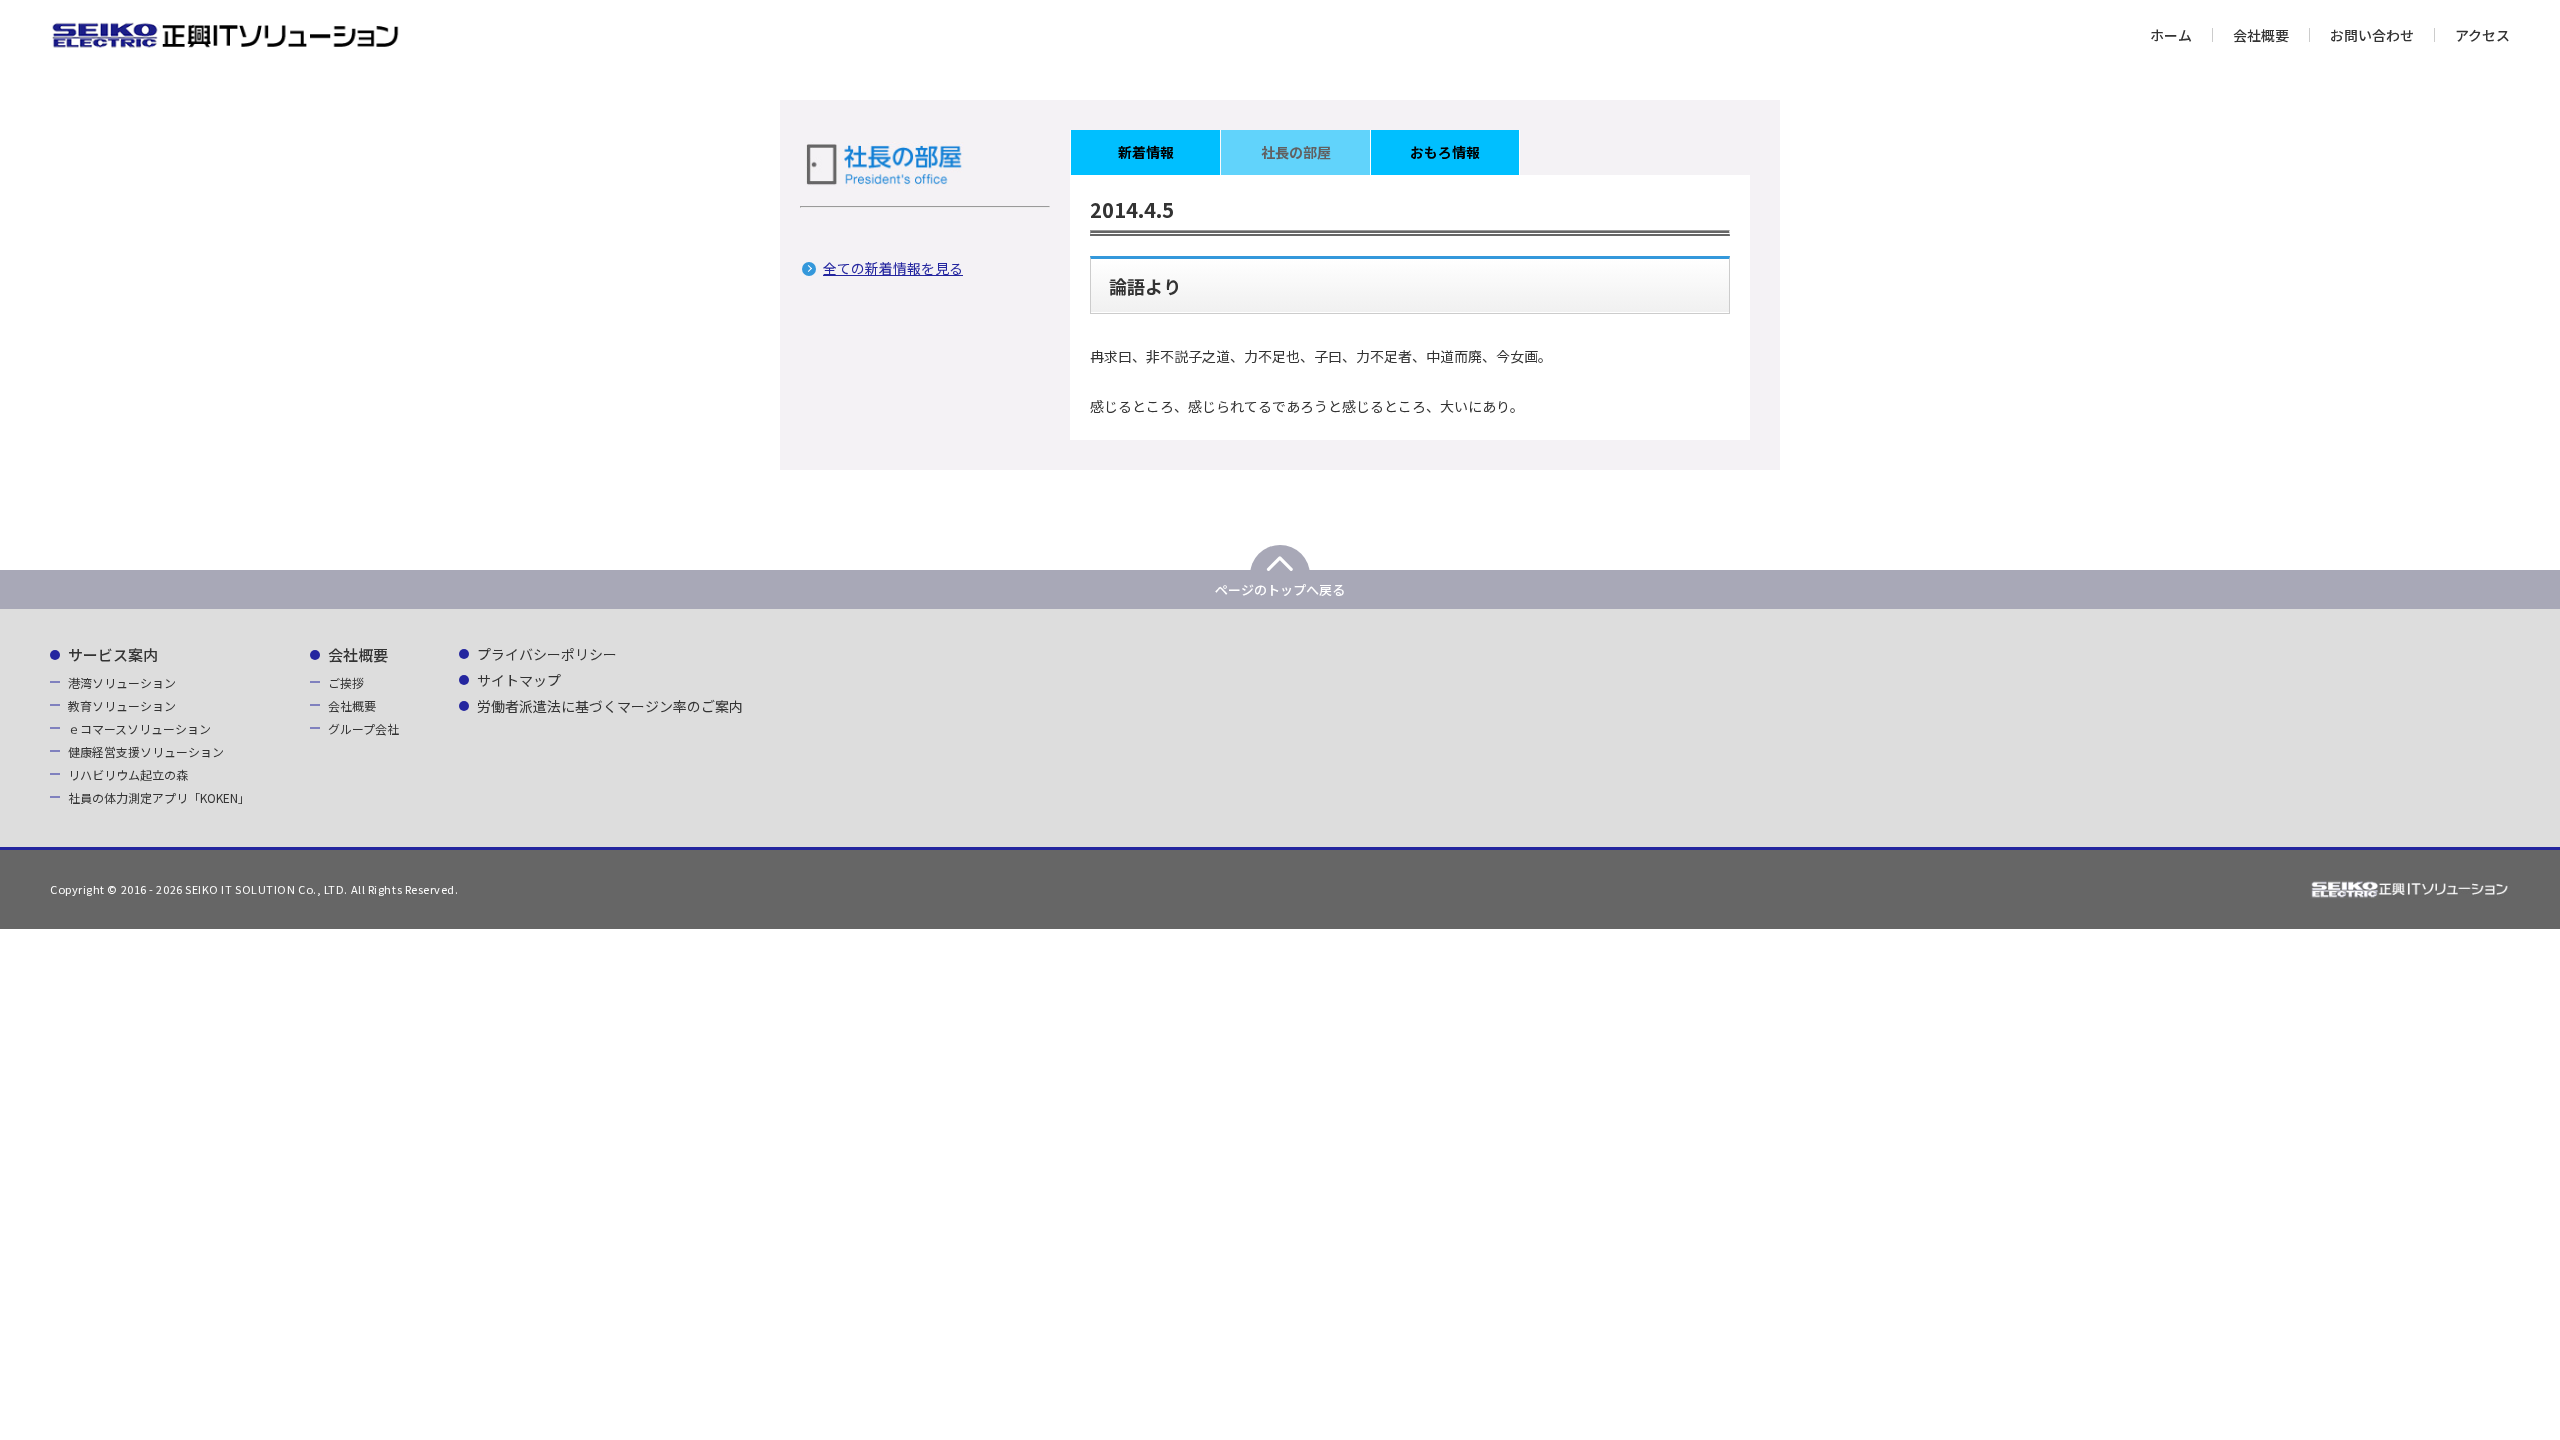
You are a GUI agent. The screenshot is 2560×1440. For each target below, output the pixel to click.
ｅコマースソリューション (139, 728)
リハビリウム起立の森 (128, 774)
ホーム (2171, 35)
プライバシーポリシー (547, 654)
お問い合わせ (2372, 35)
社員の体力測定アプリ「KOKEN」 (159, 797)
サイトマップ (519, 680)
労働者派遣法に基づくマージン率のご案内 (610, 706)
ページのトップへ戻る (1280, 589)
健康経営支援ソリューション (146, 751)
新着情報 (1146, 152)
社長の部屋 (1296, 152)
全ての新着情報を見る (893, 268)
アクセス (2482, 35)
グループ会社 (363, 728)
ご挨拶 (346, 682)
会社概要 (2261, 35)
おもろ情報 (1445, 152)
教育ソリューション (122, 705)
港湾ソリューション (122, 682)
